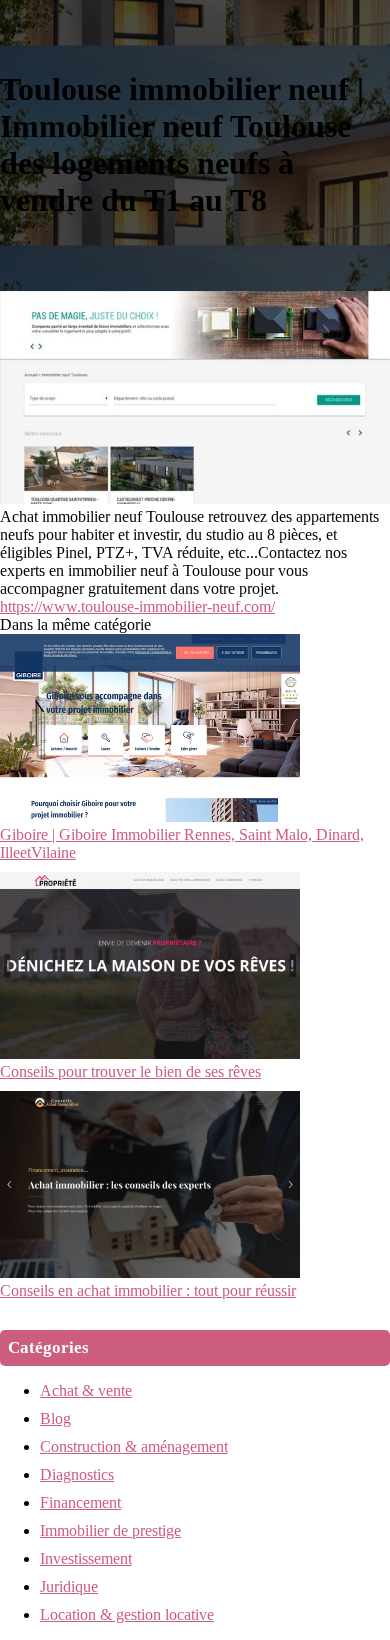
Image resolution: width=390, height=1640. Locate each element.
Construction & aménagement (134, 1446)
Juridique (69, 1586)
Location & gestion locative (127, 1614)
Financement (80, 1502)
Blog (55, 1418)
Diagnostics (77, 1474)
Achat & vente (86, 1390)
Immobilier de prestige (110, 1530)
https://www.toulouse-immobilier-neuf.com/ (137, 606)
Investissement (86, 1558)
